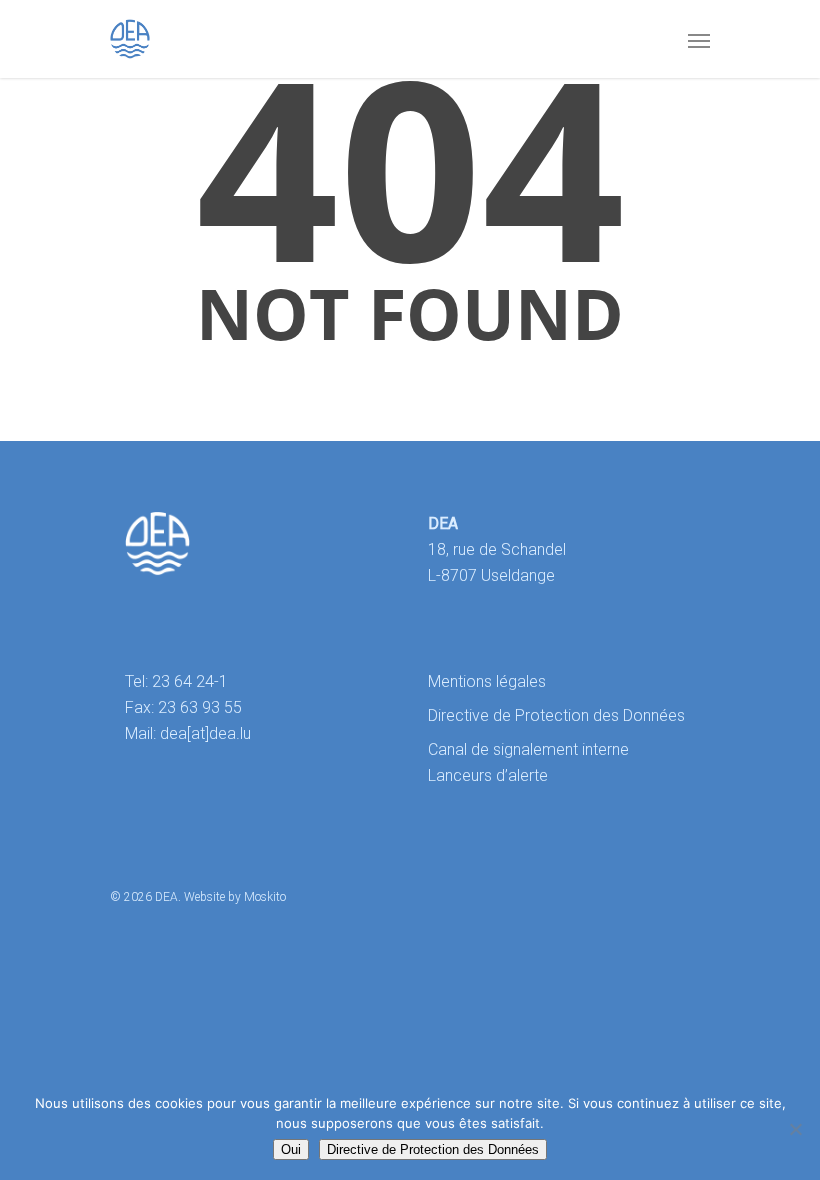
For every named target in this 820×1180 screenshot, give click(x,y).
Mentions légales (487, 681)
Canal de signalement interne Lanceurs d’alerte (528, 762)
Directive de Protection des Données (556, 715)
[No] (795, 1129)
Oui (291, 1149)
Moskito (265, 897)
